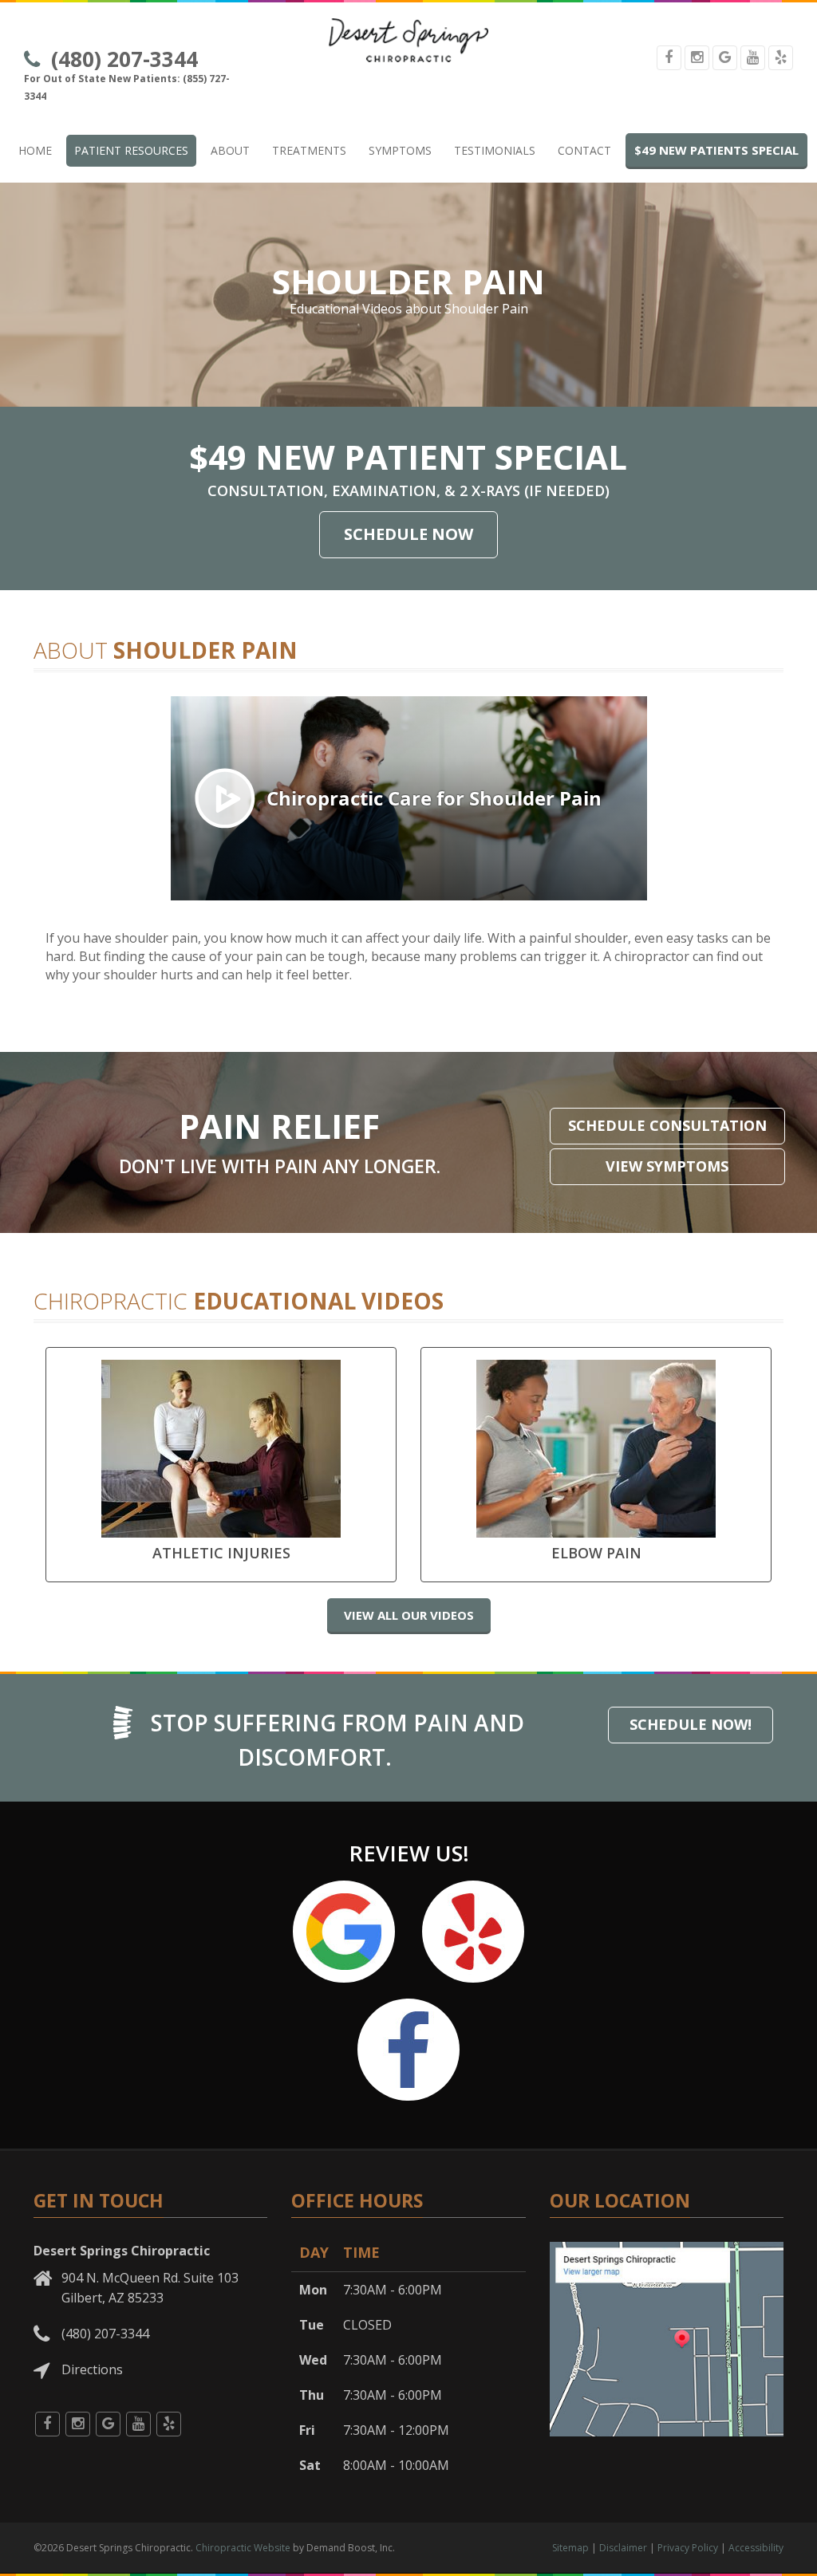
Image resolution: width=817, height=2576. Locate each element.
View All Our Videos (409, 1615)
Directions (92, 2369)
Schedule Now (408, 534)
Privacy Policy (688, 2548)
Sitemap (570, 2548)
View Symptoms (667, 1166)
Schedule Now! (691, 1724)
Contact (584, 150)
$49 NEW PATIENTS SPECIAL (716, 150)
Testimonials (495, 150)
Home (35, 150)
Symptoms (400, 150)
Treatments (309, 150)
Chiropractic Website (243, 2548)
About (230, 150)
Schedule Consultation (667, 1125)
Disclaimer (623, 2548)
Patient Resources (131, 150)
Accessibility (756, 2548)
